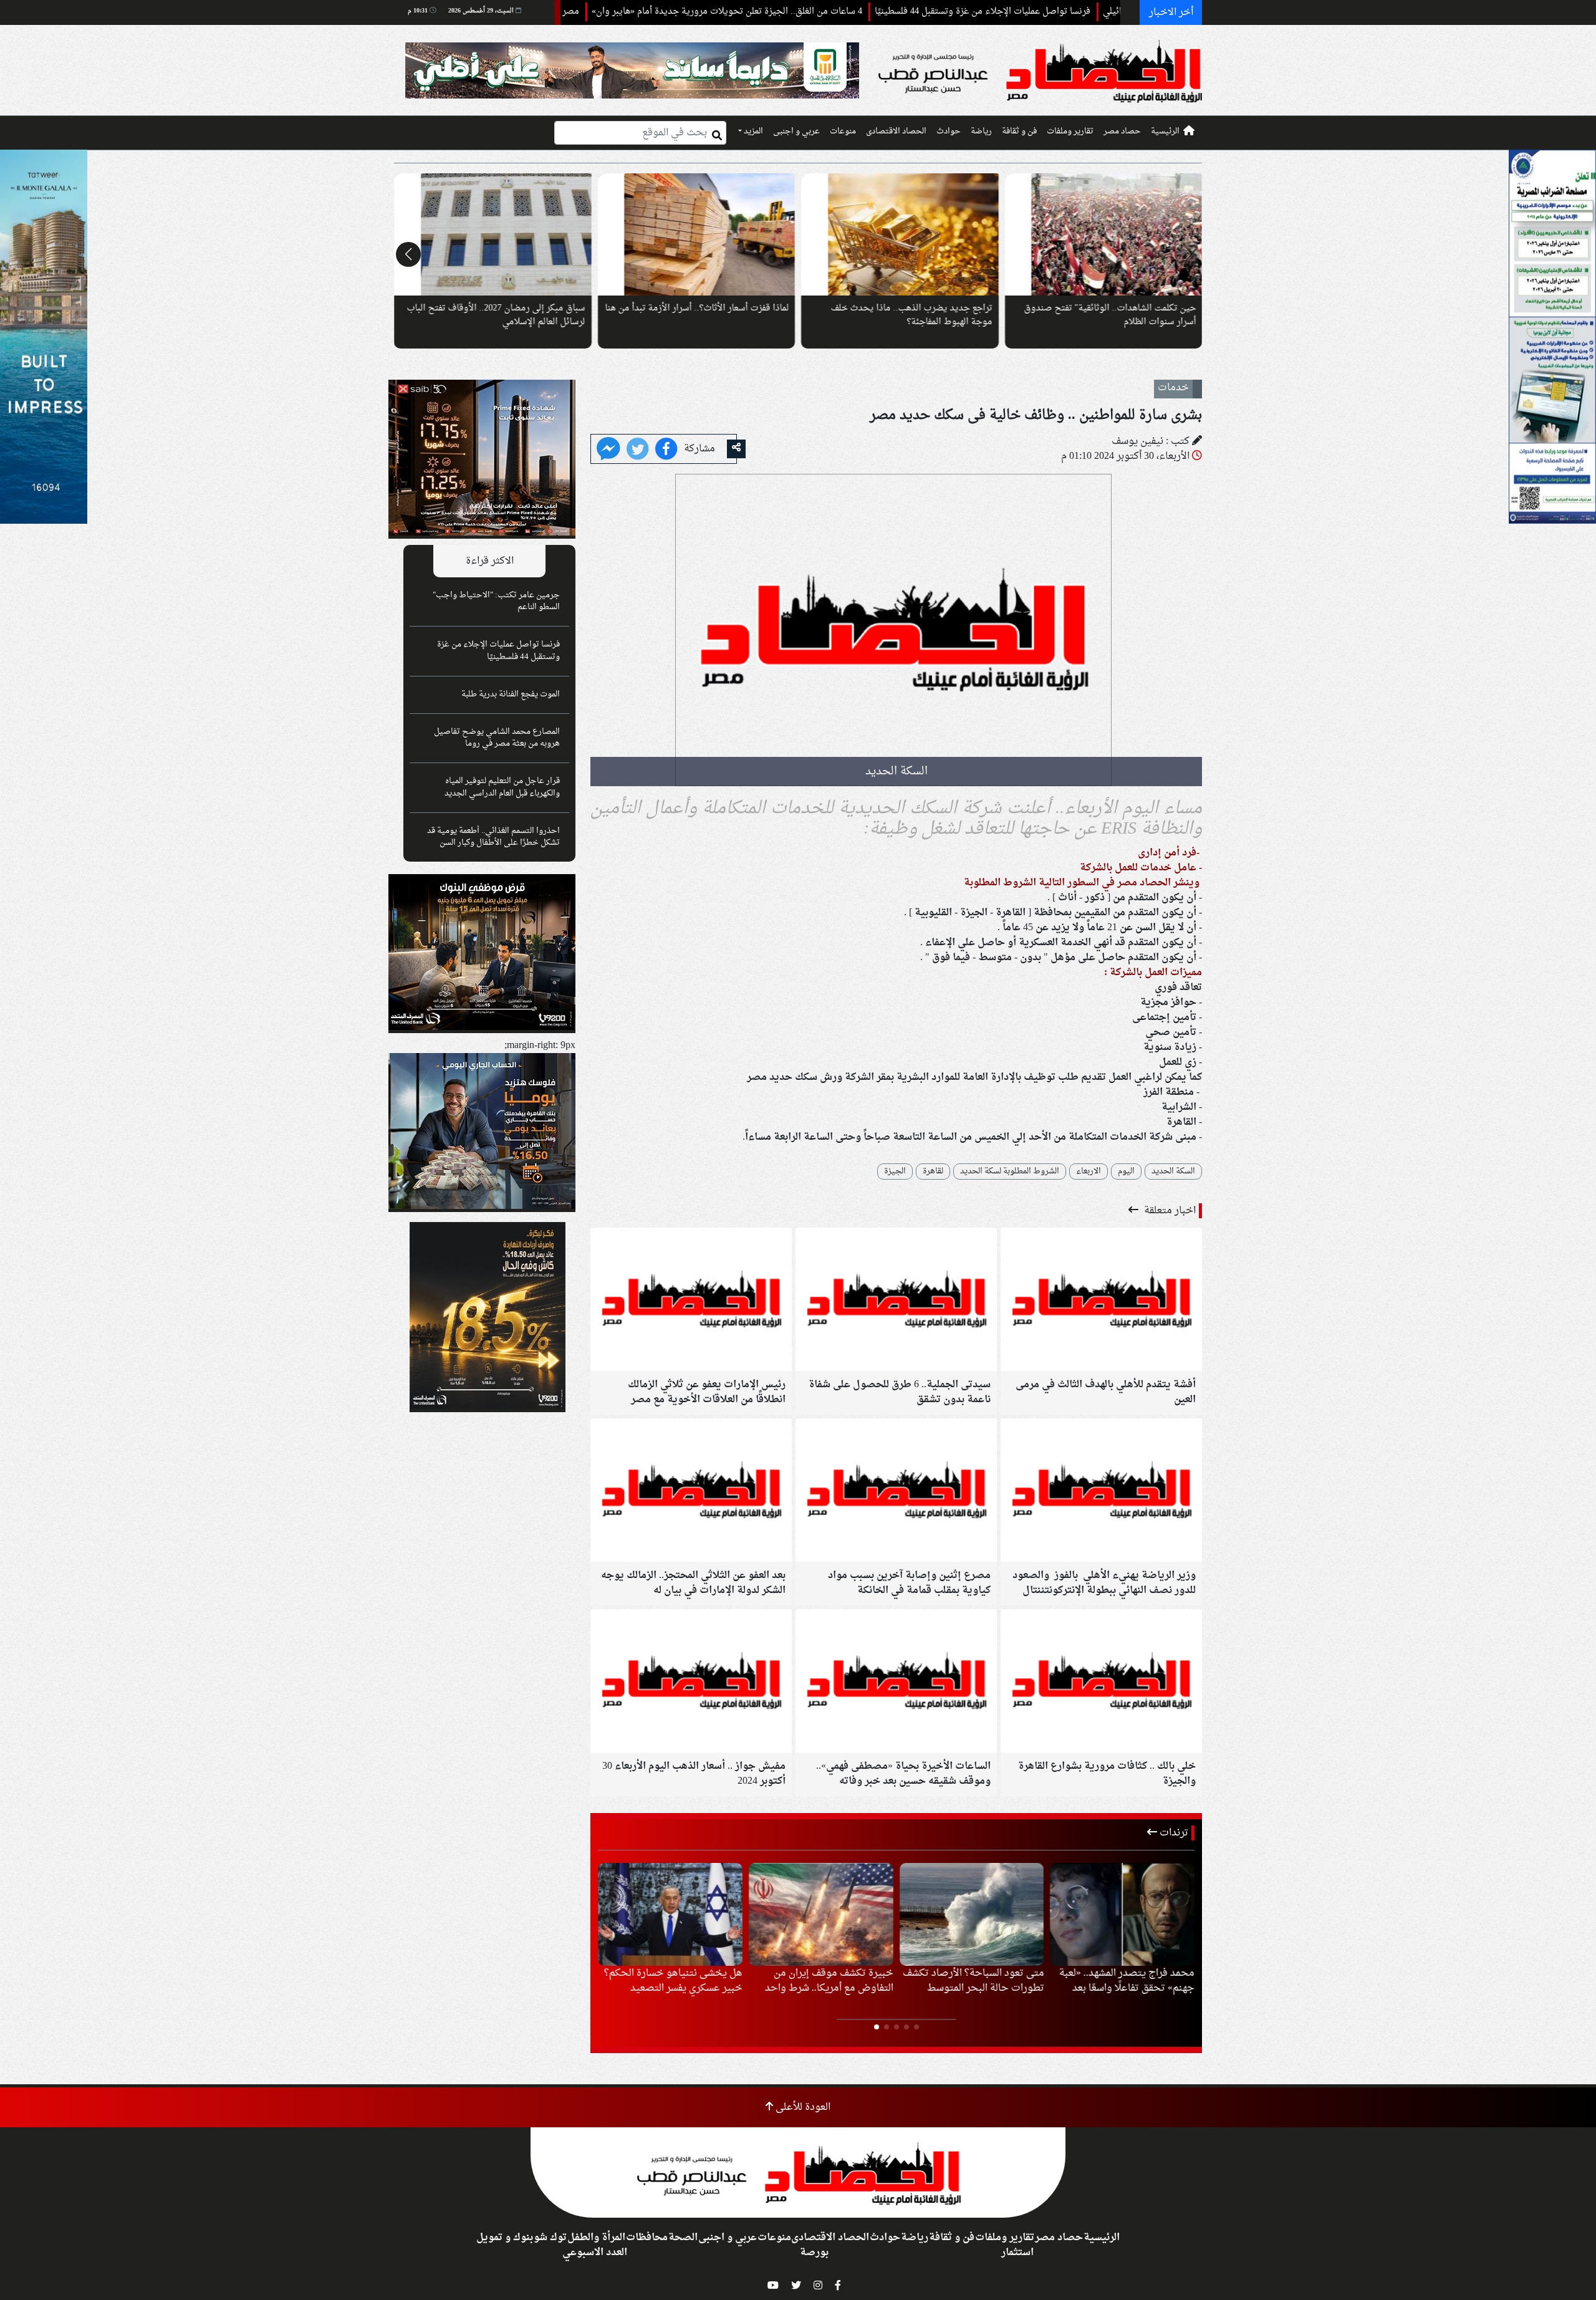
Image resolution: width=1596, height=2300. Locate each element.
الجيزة (895, 1172)
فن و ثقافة (1019, 132)
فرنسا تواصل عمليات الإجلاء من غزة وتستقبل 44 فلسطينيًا (1076, 12)
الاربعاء (1089, 1172)
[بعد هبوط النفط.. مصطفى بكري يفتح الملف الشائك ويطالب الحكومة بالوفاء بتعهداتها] (697, 234)
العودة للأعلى (802, 2107)
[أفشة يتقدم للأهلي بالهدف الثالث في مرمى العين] (1101, 1301)
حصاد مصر (1122, 132)
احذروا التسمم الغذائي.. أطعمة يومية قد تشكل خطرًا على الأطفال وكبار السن (493, 837)
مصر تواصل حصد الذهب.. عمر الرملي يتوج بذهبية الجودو (565, 12)
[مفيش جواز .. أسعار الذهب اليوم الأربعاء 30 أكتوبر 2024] (691, 1683)
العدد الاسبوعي (595, 2253)
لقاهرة (933, 1172)
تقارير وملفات (1070, 132)
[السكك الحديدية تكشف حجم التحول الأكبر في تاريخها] (1104, 234)
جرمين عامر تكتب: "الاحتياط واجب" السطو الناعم (496, 601)
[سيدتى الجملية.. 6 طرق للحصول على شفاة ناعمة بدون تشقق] (896, 1301)
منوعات (843, 132)
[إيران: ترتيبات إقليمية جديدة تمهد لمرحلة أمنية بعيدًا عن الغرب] (670, 1915)
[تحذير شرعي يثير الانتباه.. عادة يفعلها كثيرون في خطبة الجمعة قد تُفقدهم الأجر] (493, 234)
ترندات (1173, 1833)
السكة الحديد (1173, 1172)
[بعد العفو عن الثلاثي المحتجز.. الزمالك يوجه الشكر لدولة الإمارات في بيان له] (691, 1492)
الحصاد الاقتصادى (896, 132)
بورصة (814, 2253)
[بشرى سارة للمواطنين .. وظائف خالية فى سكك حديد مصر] (608, 450)
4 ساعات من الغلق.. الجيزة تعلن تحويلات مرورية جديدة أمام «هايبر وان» (820, 12)
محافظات (647, 2238)
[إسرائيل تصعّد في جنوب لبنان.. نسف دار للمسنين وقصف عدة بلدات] (972, 1915)
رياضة (981, 132)
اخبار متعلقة (1169, 1211)
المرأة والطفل (596, 2238)
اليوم (1126, 1172)
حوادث (949, 132)
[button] (1188, 254)
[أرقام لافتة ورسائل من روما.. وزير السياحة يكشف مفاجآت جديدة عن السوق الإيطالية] (900, 234)
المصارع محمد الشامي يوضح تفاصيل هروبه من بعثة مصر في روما (497, 738)
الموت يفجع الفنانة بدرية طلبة (511, 695)
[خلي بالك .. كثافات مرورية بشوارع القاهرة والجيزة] (1101, 1683)
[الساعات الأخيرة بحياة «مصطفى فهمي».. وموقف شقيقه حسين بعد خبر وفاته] (896, 1683)
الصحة (683, 2238)
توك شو (550, 2238)
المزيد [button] (752, 132)
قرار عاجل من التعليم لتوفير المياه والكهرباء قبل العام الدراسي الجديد (502, 787)
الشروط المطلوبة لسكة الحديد (1010, 1172)
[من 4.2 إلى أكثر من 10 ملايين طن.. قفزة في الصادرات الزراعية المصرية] (1122, 1915)
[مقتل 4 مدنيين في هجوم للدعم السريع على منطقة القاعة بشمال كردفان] (821, 1915)
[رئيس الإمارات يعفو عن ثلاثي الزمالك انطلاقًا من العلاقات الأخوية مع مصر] (691, 1301)
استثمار (1017, 2253)
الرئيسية (1165, 132)
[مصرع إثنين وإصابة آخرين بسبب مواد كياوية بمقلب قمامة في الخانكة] (896, 1492)
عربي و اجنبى (796, 132)
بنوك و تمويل (505, 2238)
